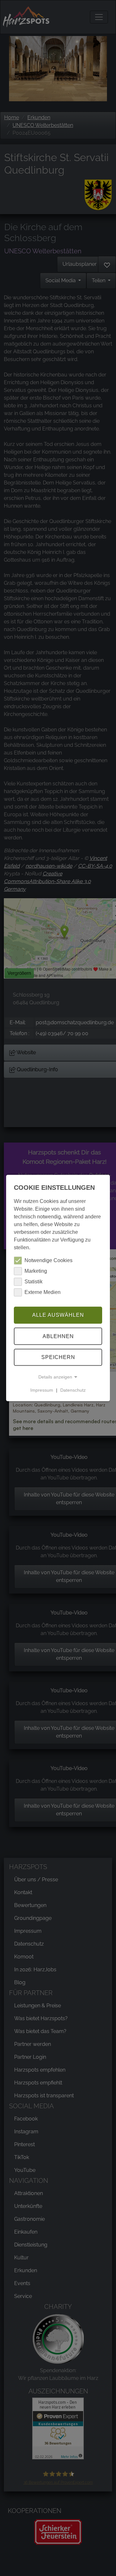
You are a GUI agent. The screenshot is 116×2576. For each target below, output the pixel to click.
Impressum (42, 1390)
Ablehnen (58, 1336)
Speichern (58, 1357)
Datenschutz (73, 1390)
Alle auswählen (58, 1315)
